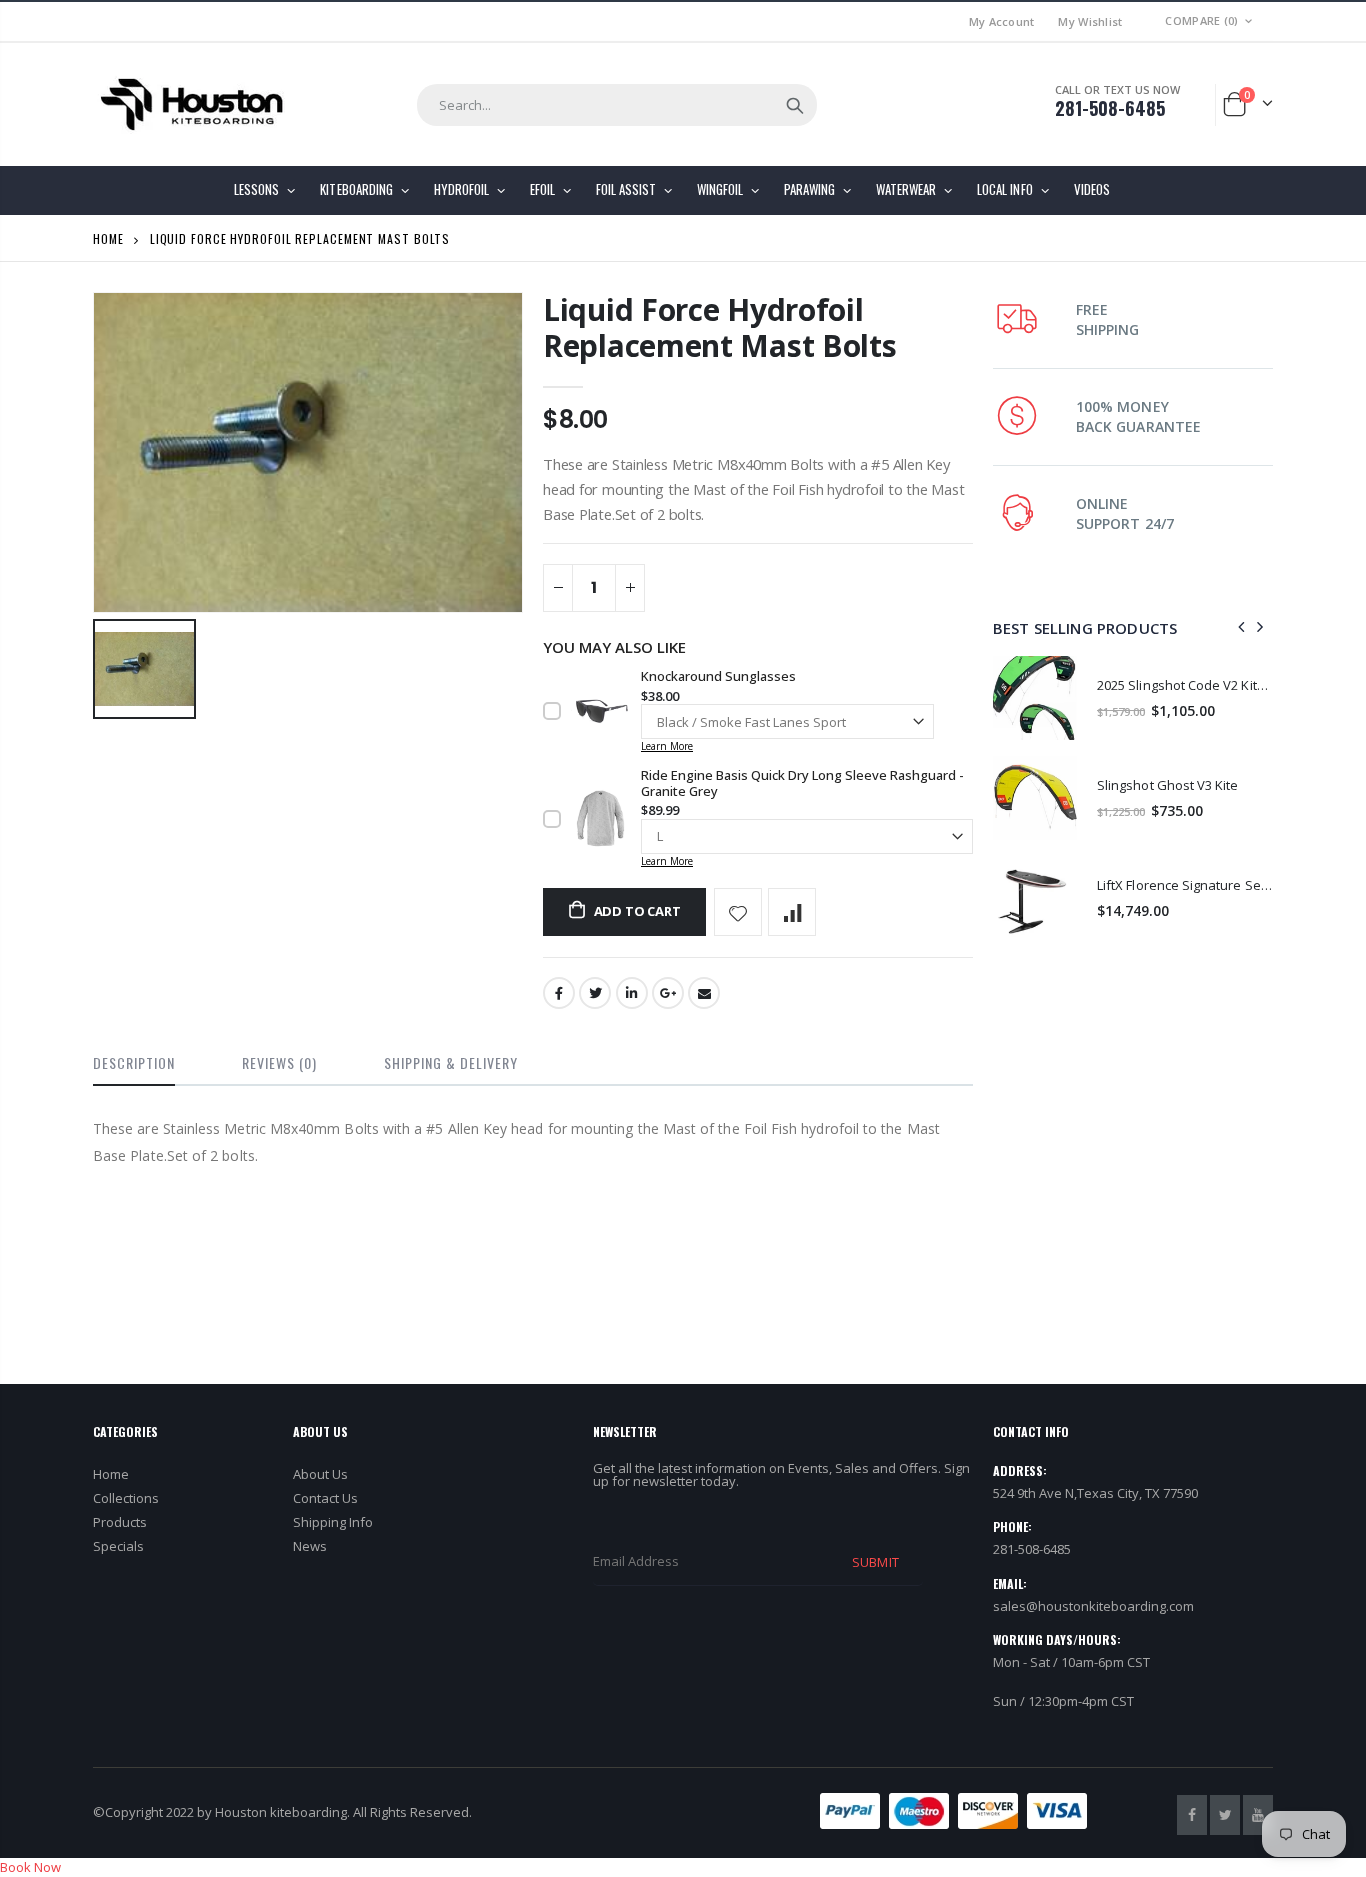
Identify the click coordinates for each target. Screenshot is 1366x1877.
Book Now (30, 1867)
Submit (875, 1562)
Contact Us (325, 1498)
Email (704, 993)
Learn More (667, 746)
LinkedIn (632, 993)
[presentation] (1242, 628)
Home (108, 238)
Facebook (559, 993)
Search (795, 105)
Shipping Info (333, 1522)
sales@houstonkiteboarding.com (1093, 1606)
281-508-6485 (1110, 108)
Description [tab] (134, 1062)
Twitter (595, 993)
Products (120, 1522)
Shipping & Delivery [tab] (451, 1062)
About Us (320, 1474)
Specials (118, 1546)
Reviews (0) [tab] (279, 1062)
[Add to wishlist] (738, 912)
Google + (668, 993)
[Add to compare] (792, 912)
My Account (1002, 21)
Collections (126, 1498)
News (310, 1546)
